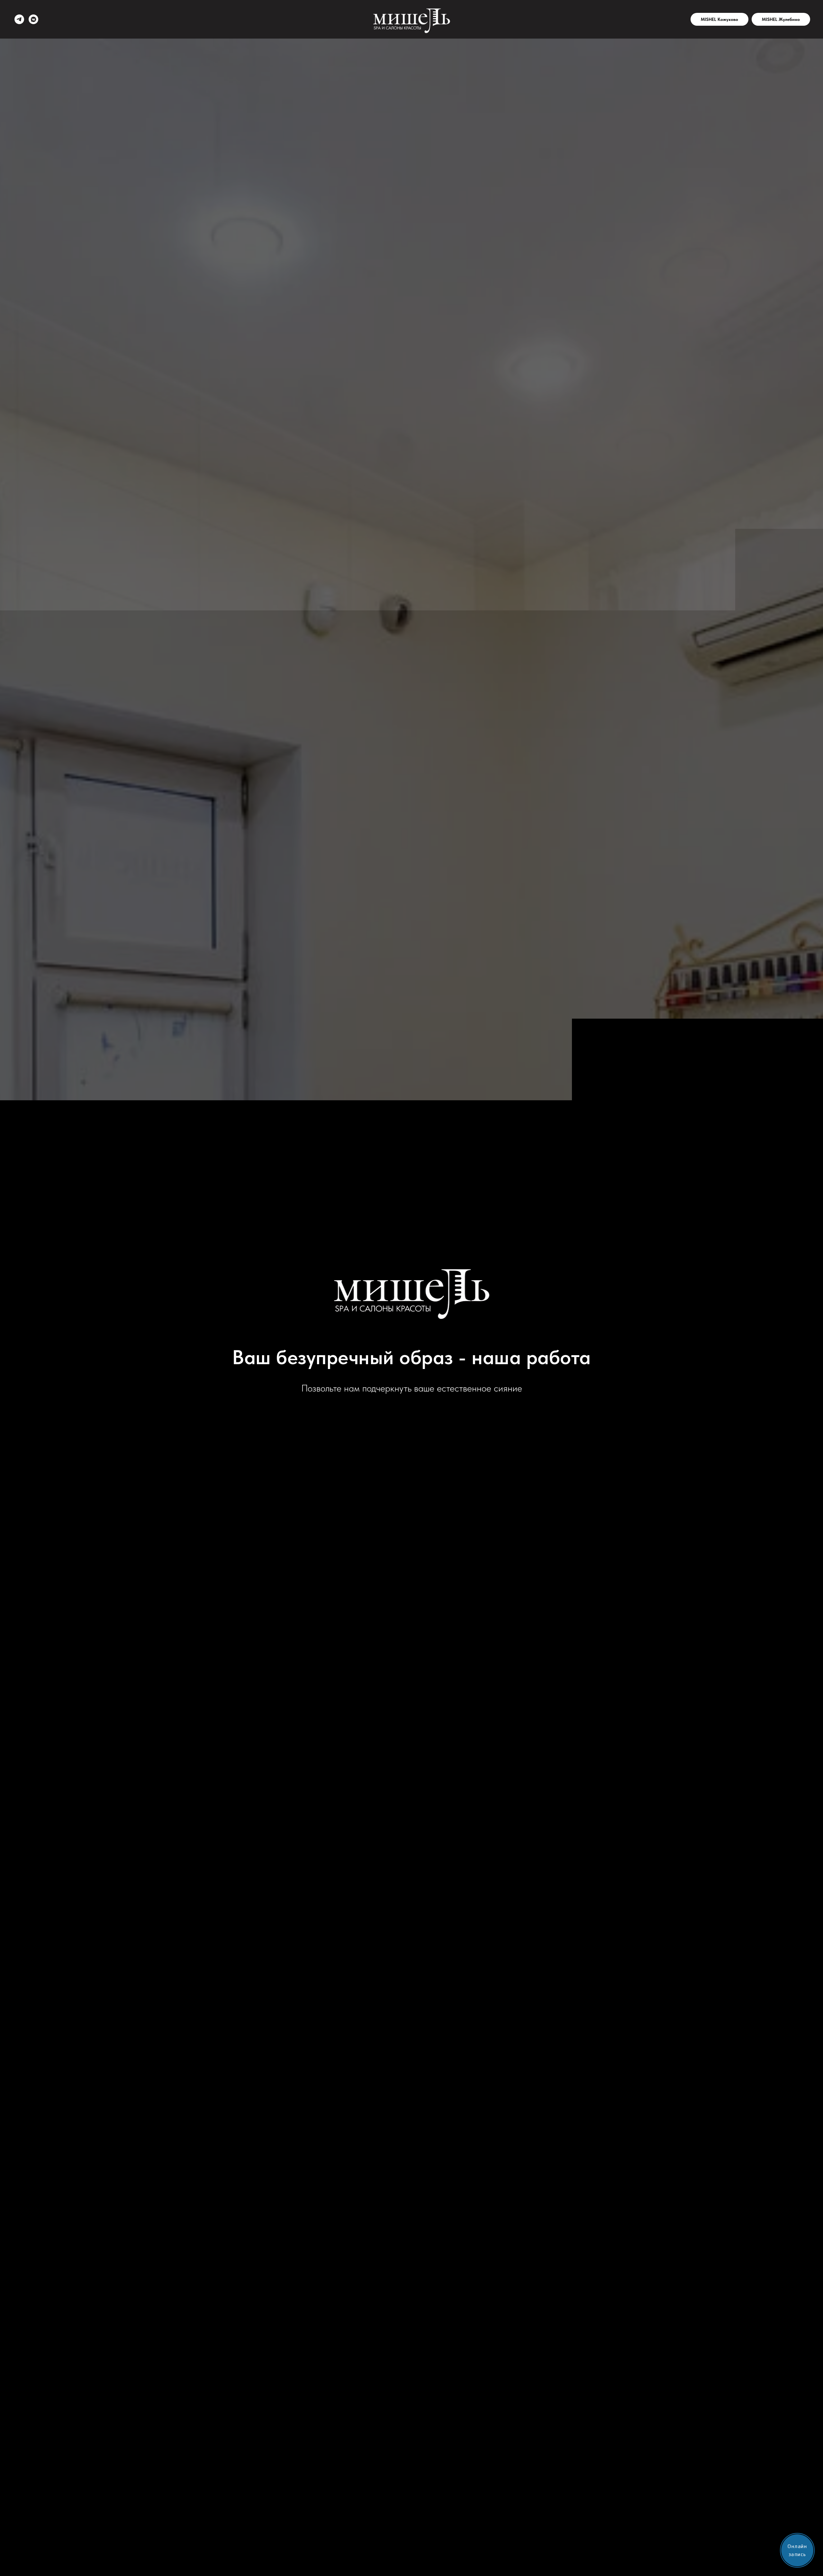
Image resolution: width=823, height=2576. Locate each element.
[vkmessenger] (33, 19)
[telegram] (19, 19)
